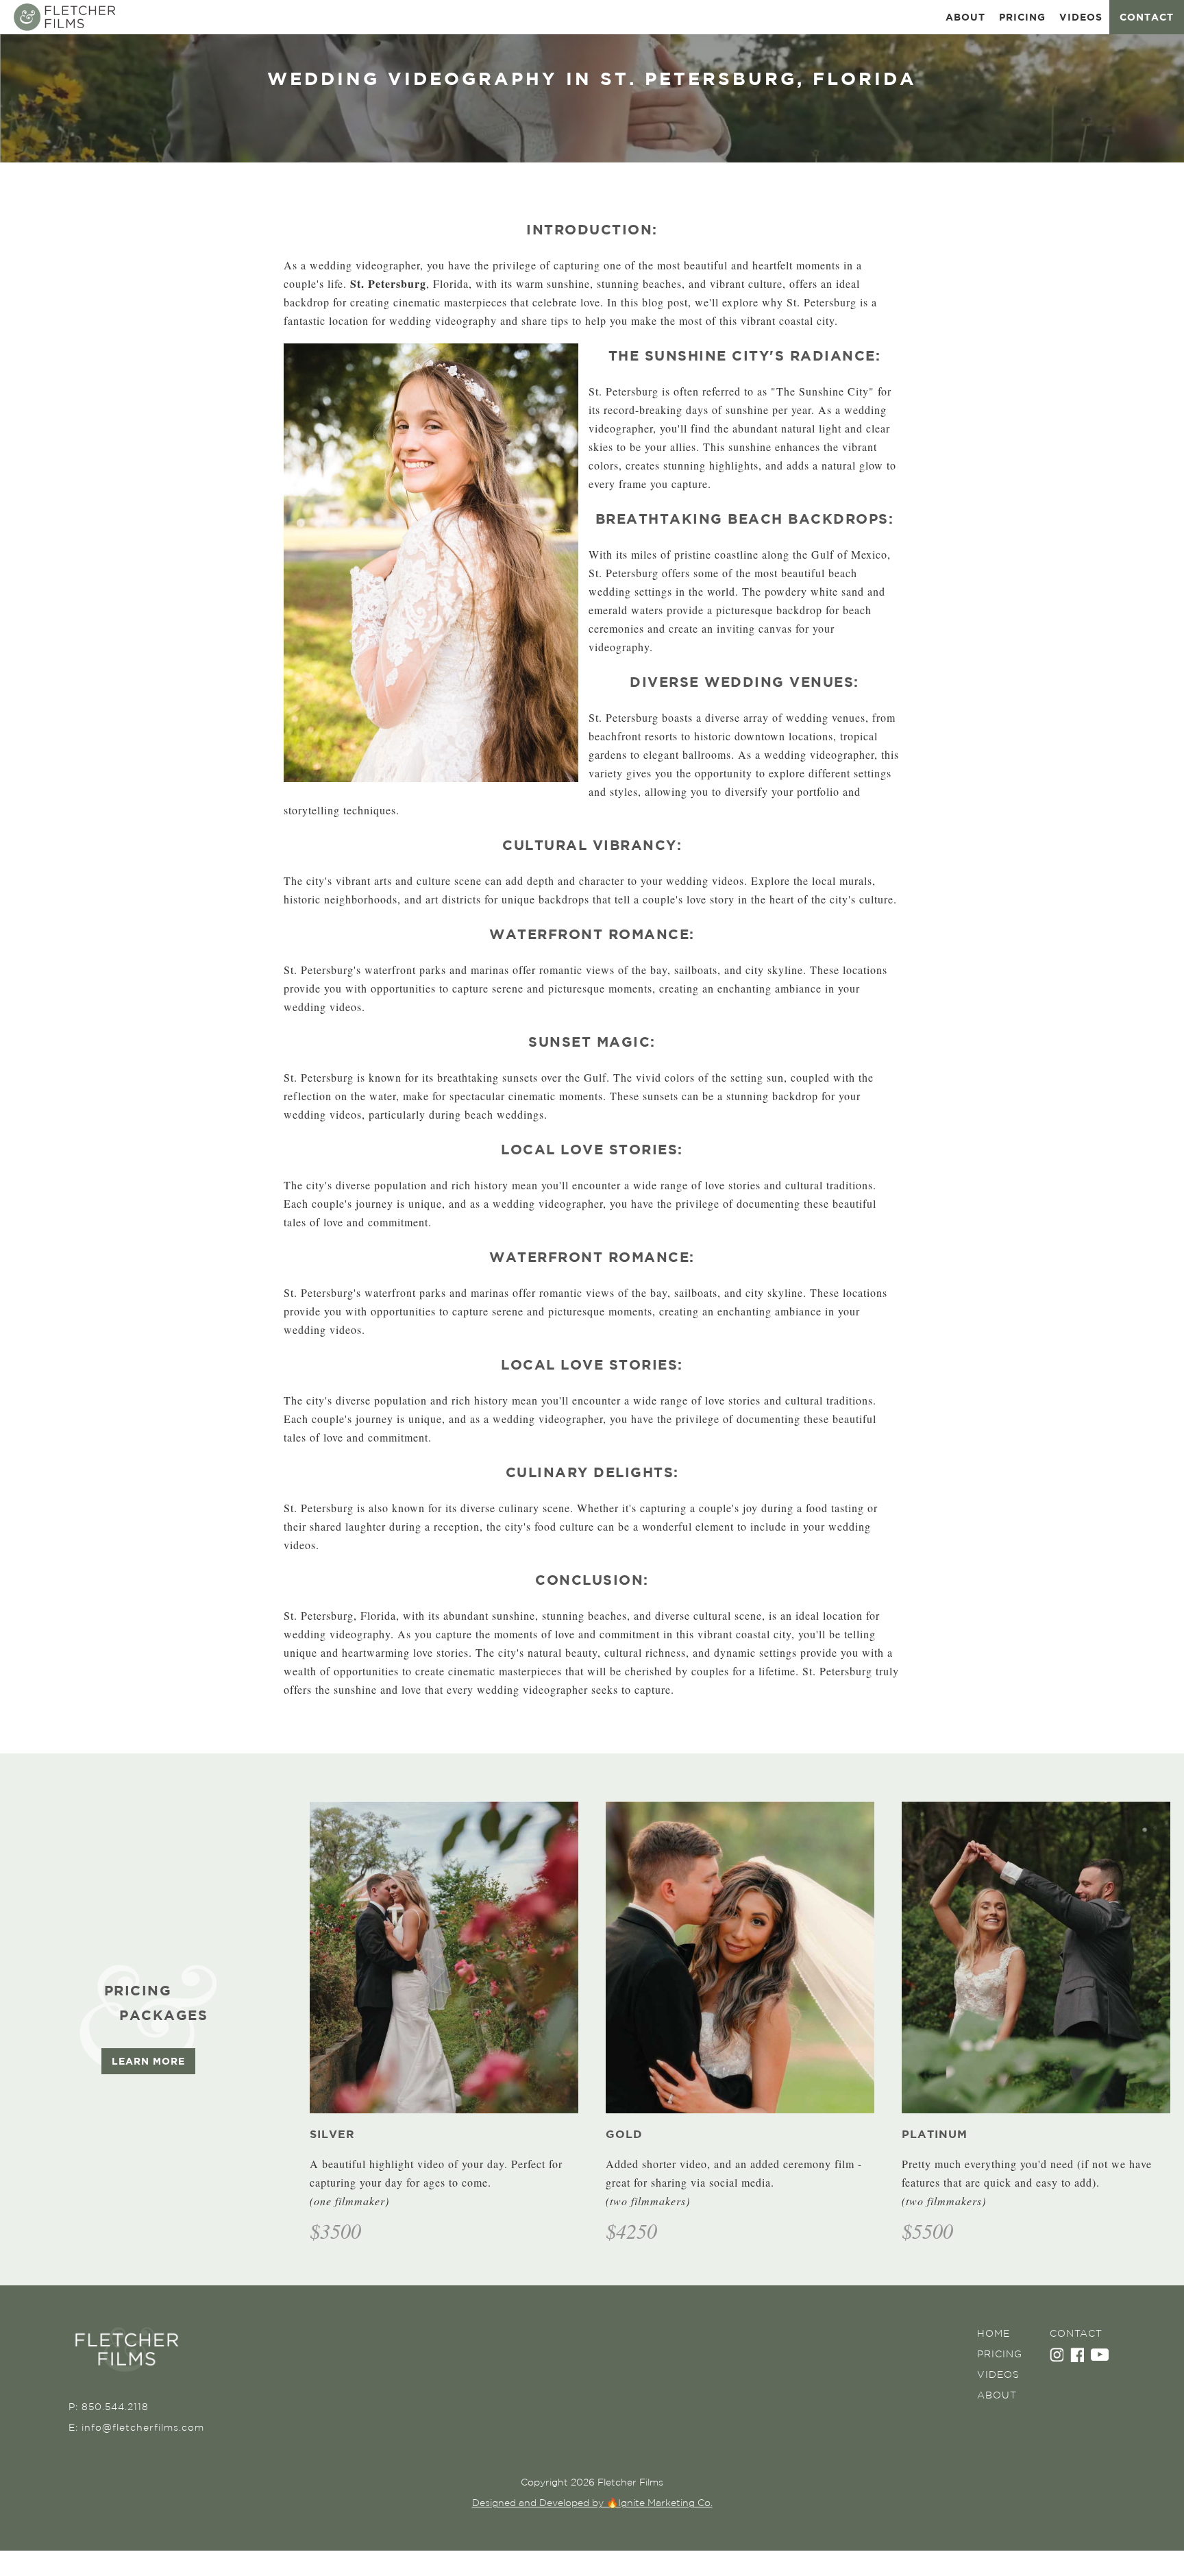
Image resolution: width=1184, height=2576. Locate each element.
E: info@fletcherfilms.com (136, 2427)
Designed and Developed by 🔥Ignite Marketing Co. (592, 2503)
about (965, 17)
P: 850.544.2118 (109, 2407)
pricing (1022, 17)
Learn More (148, 2061)
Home (994, 2333)
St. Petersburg (388, 283)
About (997, 2395)
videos (1081, 17)
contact (1147, 17)
